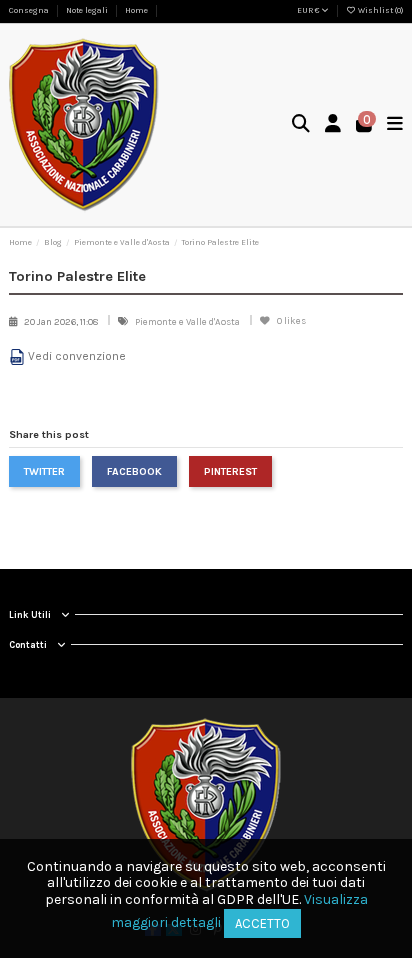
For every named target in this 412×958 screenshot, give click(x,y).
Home (136, 10)
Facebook (134, 471)
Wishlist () (379, 10)
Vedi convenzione (77, 356)
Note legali (88, 10)
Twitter (44, 471)
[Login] (333, 125)
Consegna (30, 10)
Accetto (262, 923)
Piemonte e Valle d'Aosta (188, 321)
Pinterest (230, 471)
